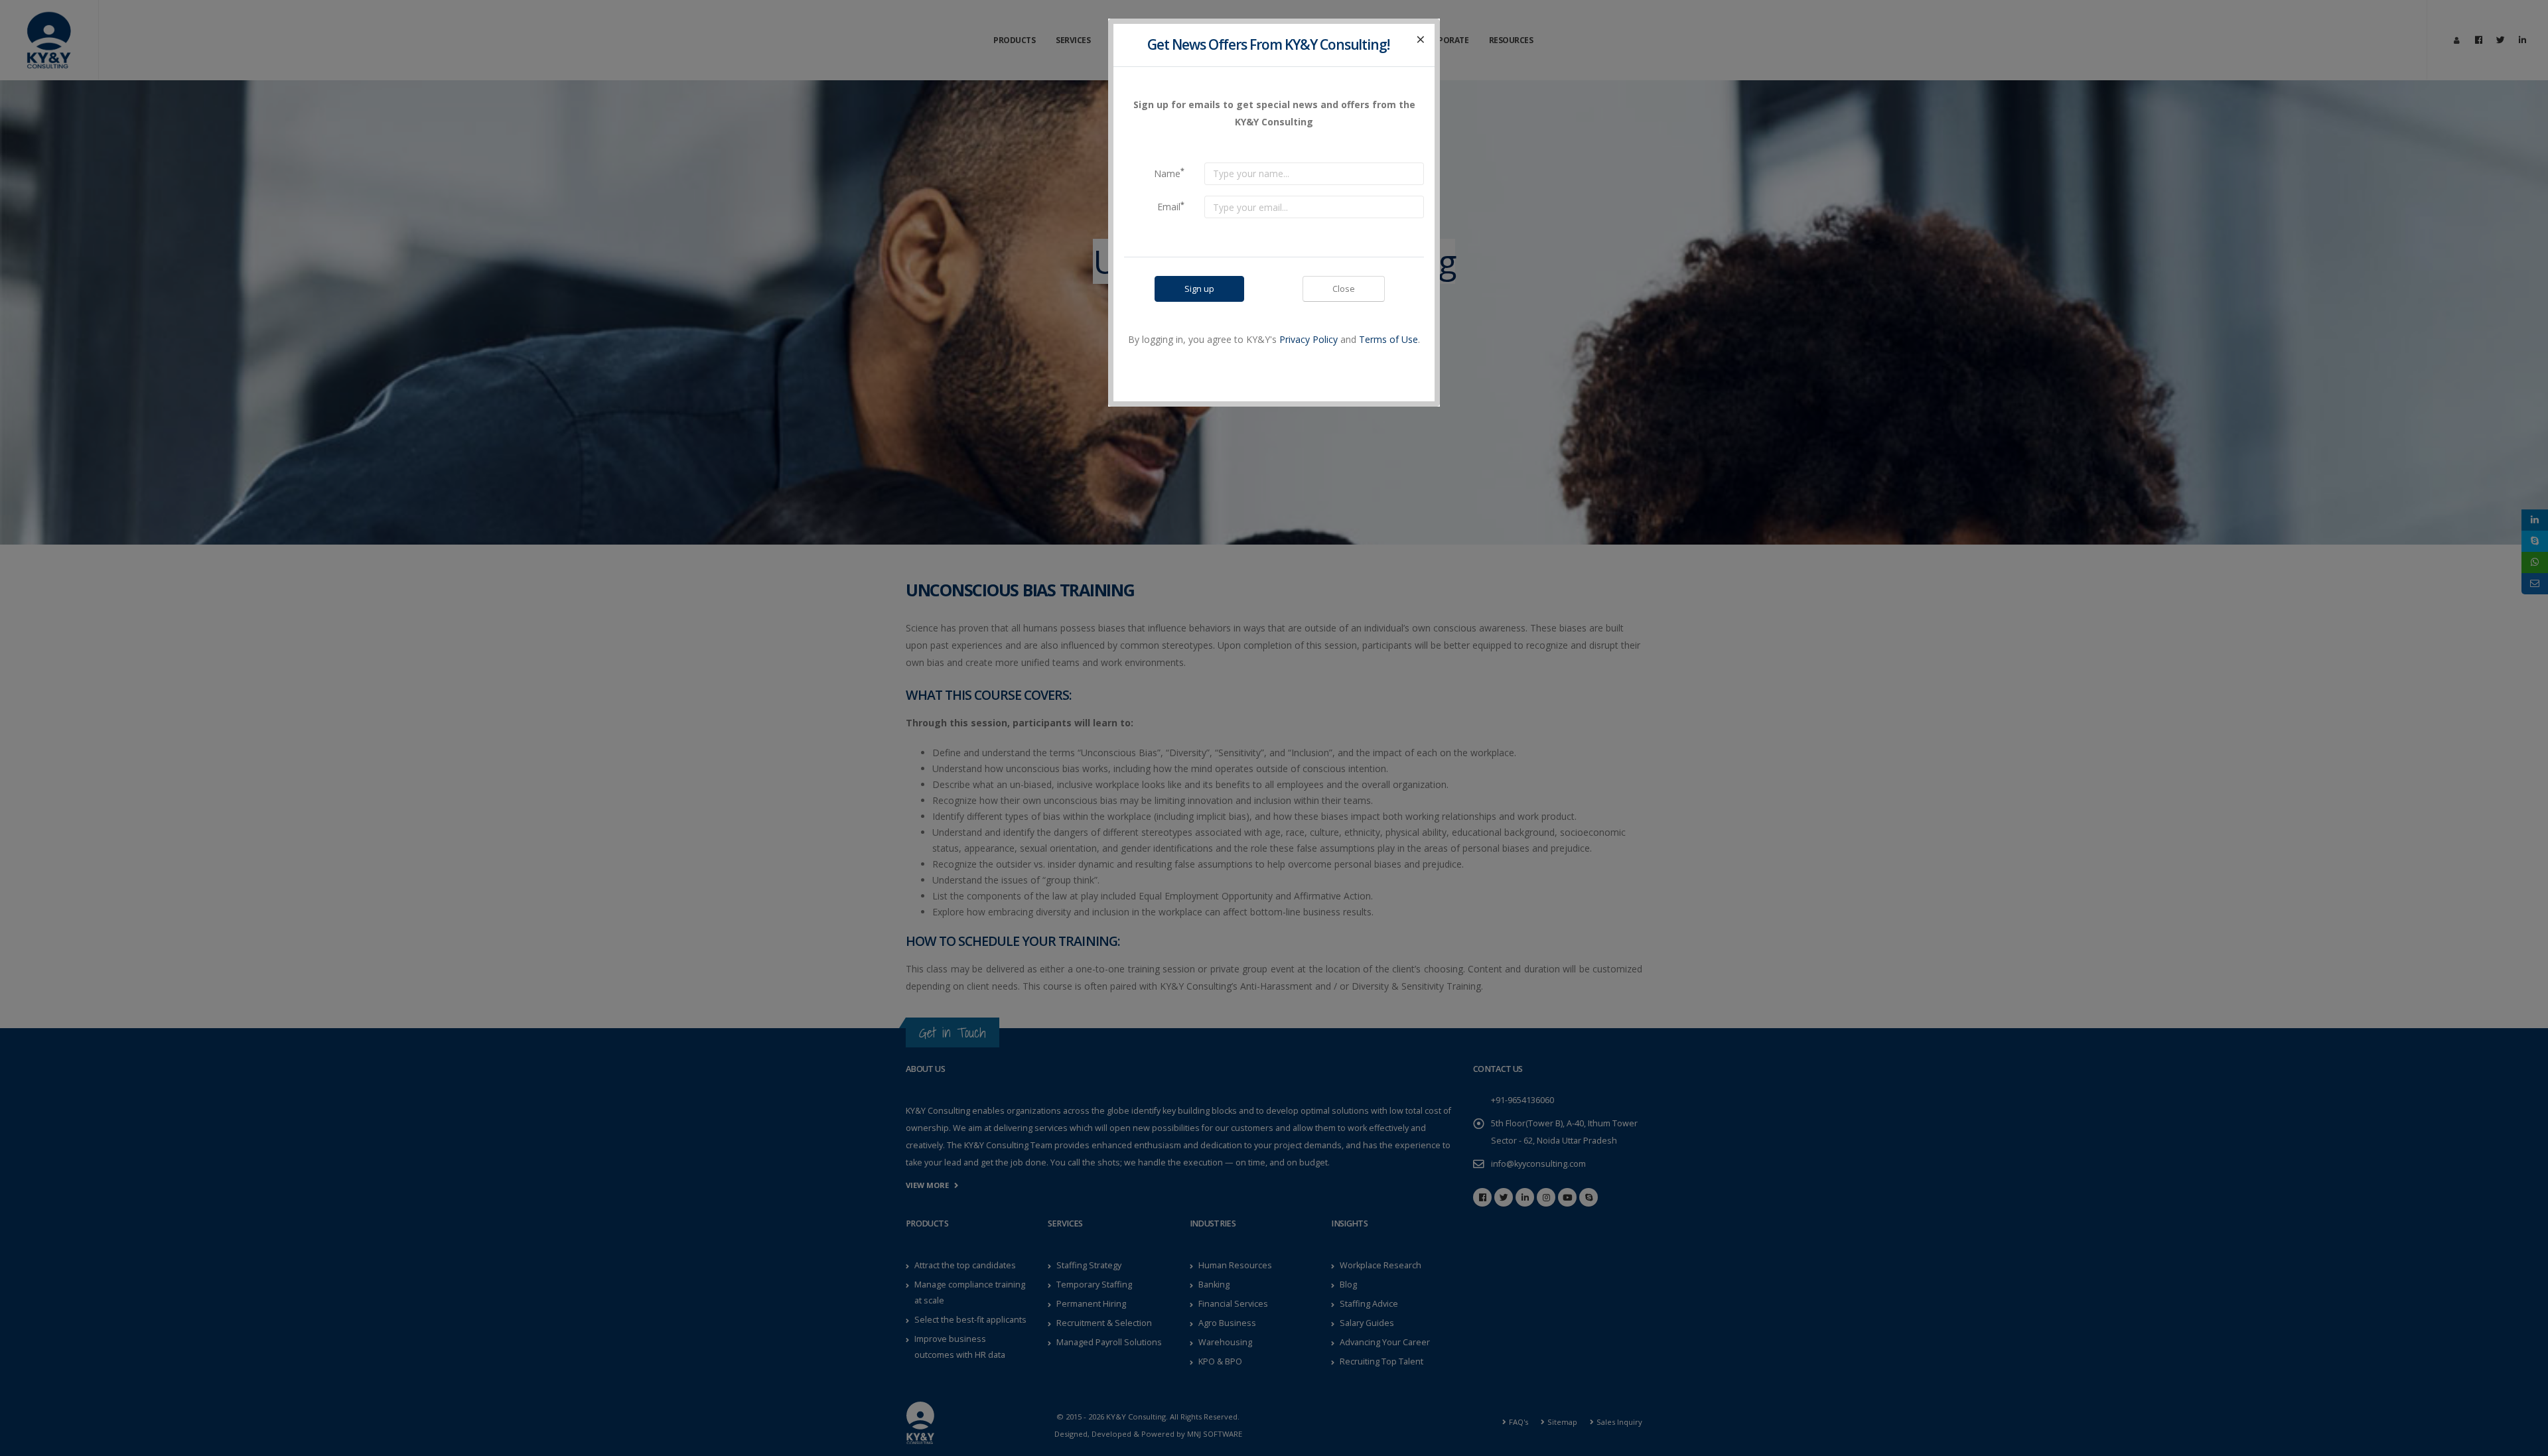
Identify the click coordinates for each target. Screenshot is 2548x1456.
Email (1171, 206)
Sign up (1199, 289)
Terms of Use (1388, 339)
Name (1169, 172)
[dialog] (1274, 728)
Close (1344, 289)
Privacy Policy (1309, 339)
